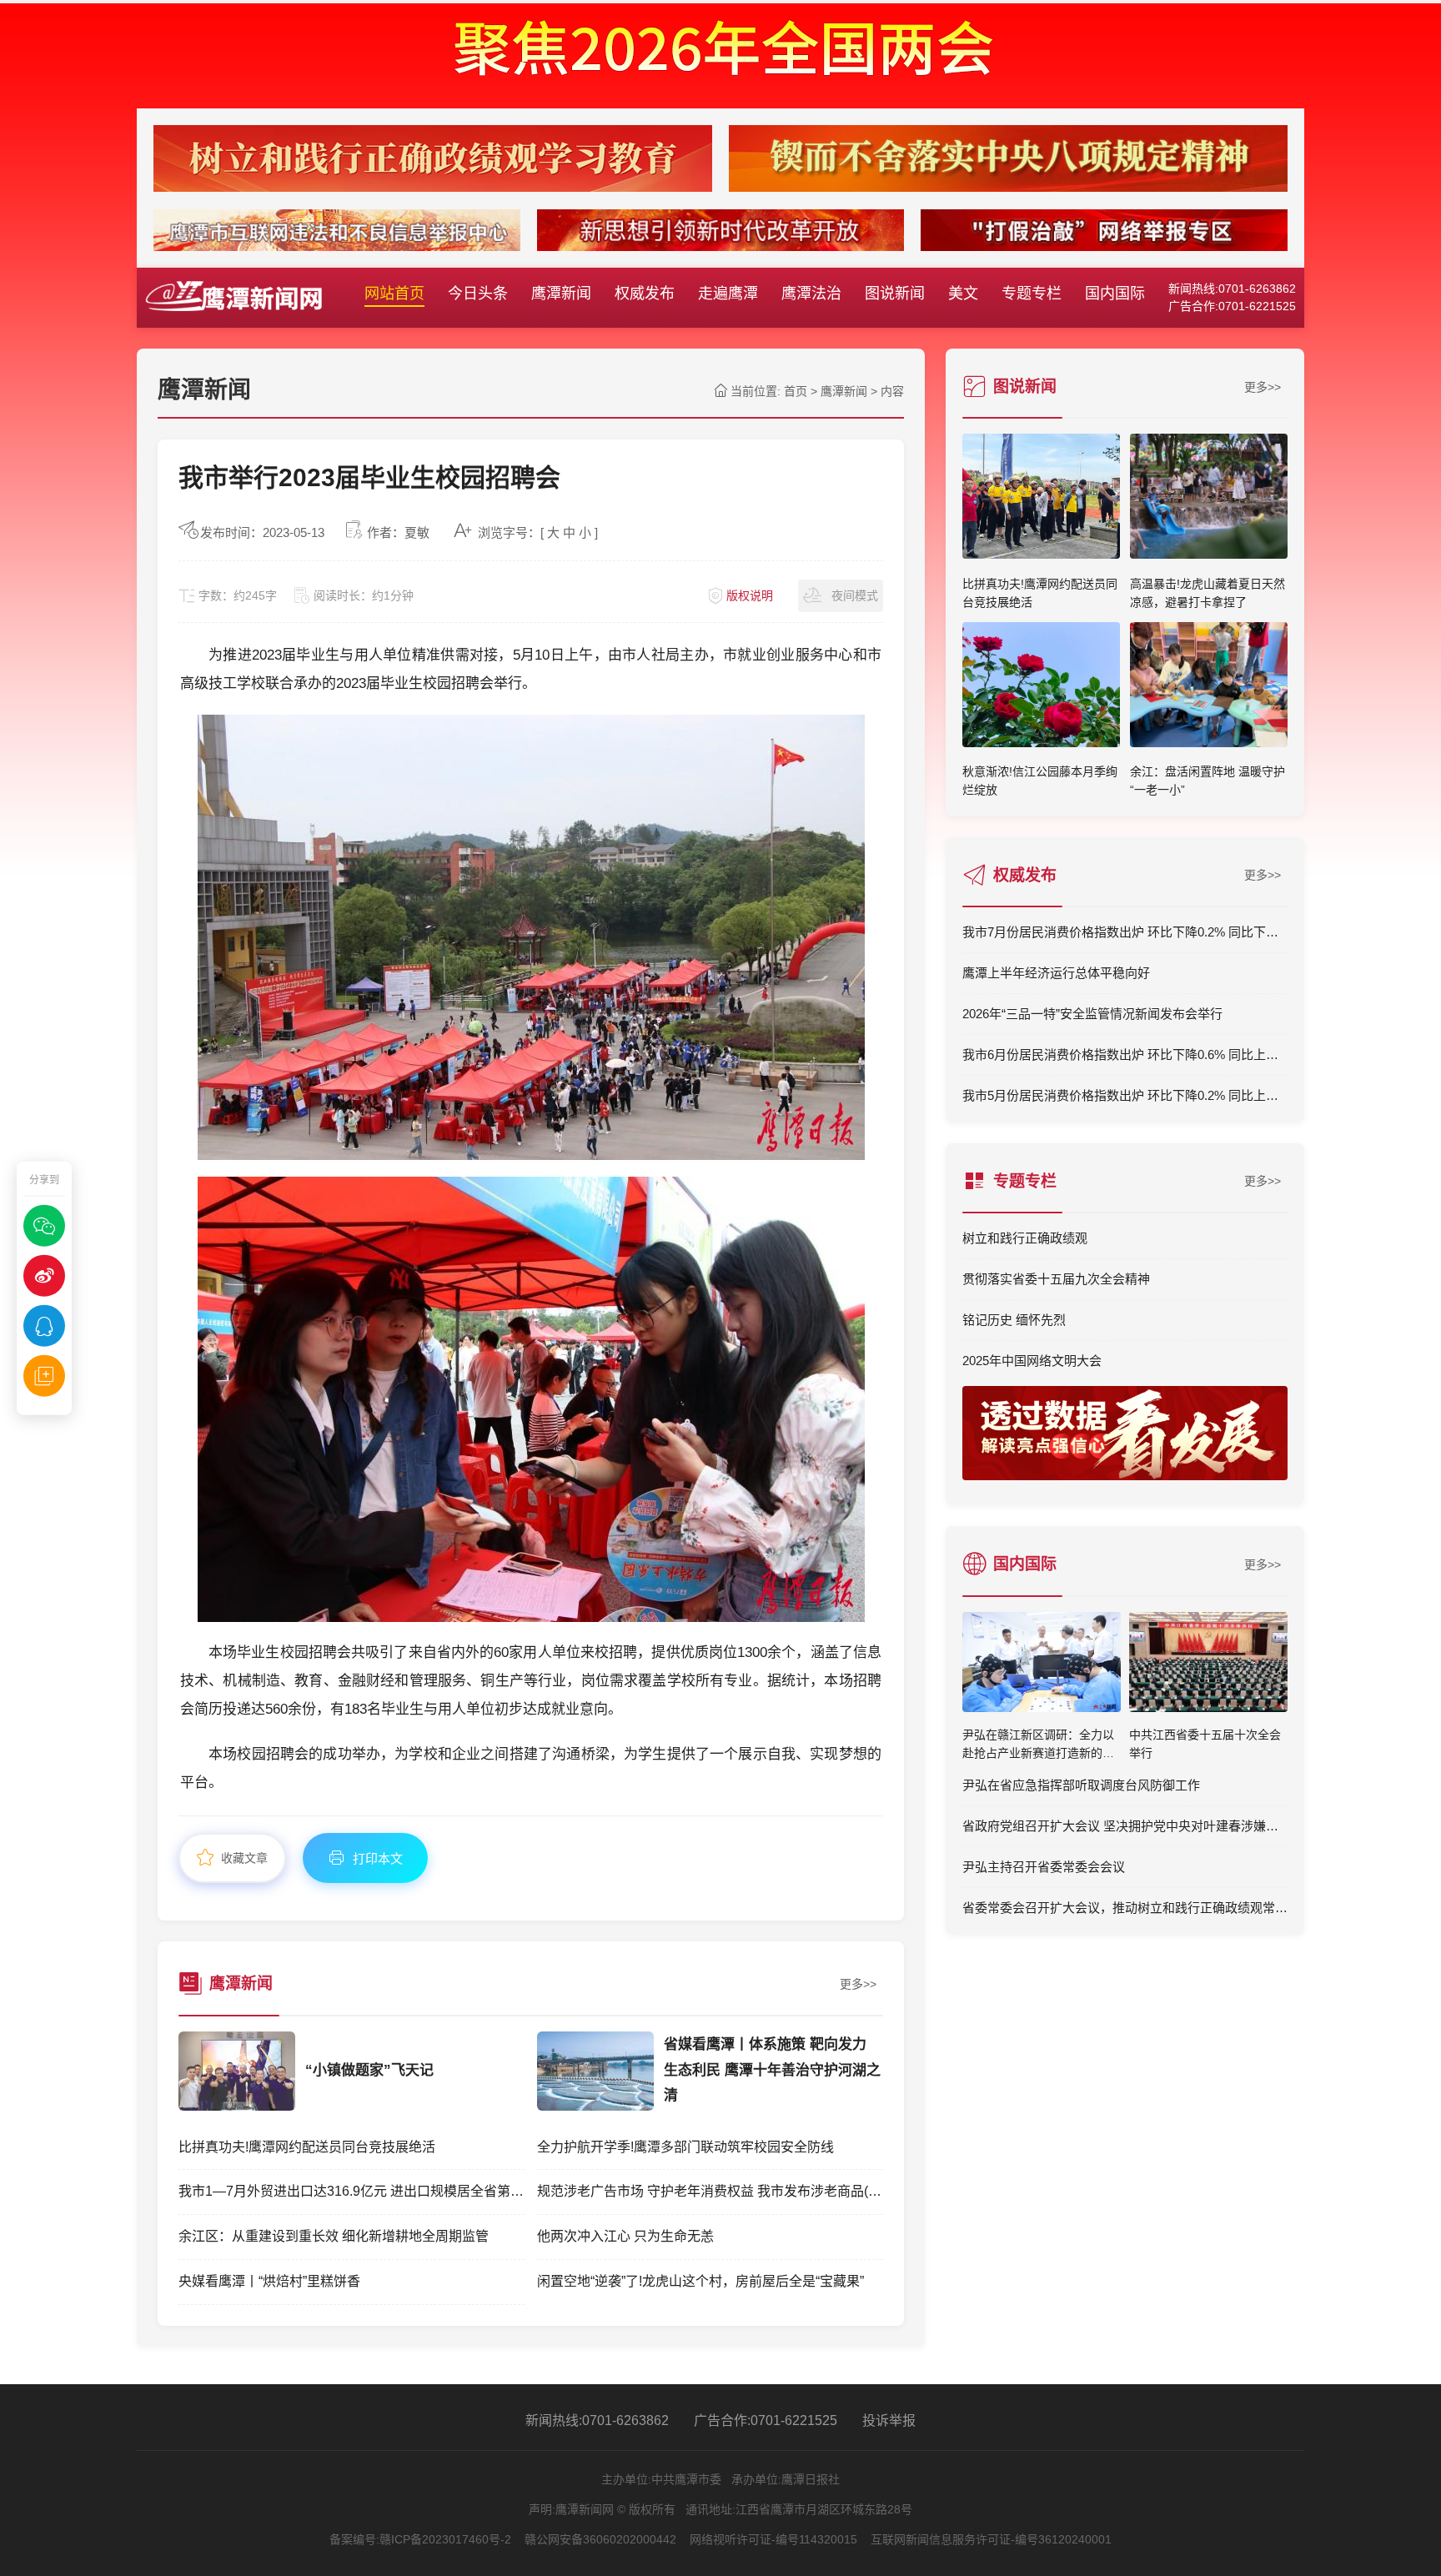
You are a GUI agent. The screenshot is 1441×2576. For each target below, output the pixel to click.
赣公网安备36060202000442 (600, 2539)
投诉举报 (889, 2420)
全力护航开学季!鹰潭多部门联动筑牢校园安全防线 (685, 2147)
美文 (963, 294)
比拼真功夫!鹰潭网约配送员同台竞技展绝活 (307, 2147)
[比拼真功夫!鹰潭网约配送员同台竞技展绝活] (1041, 554)
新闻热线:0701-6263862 (597, 2420)
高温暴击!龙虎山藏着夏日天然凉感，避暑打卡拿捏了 (1208, 593)
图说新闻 (895, 294)
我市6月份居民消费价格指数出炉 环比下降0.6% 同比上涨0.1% (1125, 1055)
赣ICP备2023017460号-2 (445, 2539)
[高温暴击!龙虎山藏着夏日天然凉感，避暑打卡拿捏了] (1209, 554)
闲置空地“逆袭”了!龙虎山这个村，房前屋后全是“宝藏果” (700, 2281)
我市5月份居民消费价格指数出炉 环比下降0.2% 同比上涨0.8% (1125, 1095)
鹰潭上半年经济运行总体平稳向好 (1056, 973)
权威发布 (645, 294)
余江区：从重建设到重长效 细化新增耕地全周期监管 (334, 2236)
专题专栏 (1032, 294)
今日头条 (478, 294)
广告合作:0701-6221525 (766, 2420)
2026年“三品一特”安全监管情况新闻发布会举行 (1092, 1014)
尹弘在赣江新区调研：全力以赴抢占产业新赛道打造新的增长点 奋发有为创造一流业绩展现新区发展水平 (1040, 1745)
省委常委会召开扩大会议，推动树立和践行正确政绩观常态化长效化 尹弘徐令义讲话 (1125, 1908)
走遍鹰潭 (728, 294)
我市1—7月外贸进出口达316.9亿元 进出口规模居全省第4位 (351, 2191)
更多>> (858, 1984)
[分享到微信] (44, 1226)
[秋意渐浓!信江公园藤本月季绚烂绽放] (1041, 742)
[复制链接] (44, 1376)
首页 (796, 391)
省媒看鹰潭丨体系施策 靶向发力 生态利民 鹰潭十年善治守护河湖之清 (772, 2070)
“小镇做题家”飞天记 (369, 2070)
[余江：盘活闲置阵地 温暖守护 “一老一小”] (1209, 742)
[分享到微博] (44, 1276)
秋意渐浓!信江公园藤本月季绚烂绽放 (1040, 781)
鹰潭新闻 (561, 294)
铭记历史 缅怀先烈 (1014, 1320)
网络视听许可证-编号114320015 (773, 2539)
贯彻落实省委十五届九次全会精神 (1056, 1279)
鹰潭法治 (811, 294)
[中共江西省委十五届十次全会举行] (1208, 1666)
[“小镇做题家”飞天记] (237, 2106)
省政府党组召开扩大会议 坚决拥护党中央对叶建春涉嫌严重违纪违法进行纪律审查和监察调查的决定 (1125, 1826)
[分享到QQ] (44, 1326)
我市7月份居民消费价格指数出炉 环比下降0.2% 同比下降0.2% (1125, 932)
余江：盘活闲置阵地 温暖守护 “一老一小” (1208, 781)
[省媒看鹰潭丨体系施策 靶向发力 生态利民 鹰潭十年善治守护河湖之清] (595, 2106)
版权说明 (750, 595)
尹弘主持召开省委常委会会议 (1044, 1867)
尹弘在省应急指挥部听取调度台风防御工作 (1081, 1785)
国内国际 (1115, 294)
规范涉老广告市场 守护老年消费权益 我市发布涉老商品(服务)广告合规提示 (710, 2191)
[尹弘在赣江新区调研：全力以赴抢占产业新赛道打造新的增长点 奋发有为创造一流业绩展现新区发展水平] (1042, 1666)
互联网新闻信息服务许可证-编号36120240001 (991, 2539)
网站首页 (394, 294)
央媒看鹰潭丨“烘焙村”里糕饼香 (269, 2281)
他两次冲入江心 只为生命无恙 (625, 2236)
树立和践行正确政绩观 (1025, 1238)
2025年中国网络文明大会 (1032, 1361)
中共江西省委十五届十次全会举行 (1205, 1744)
